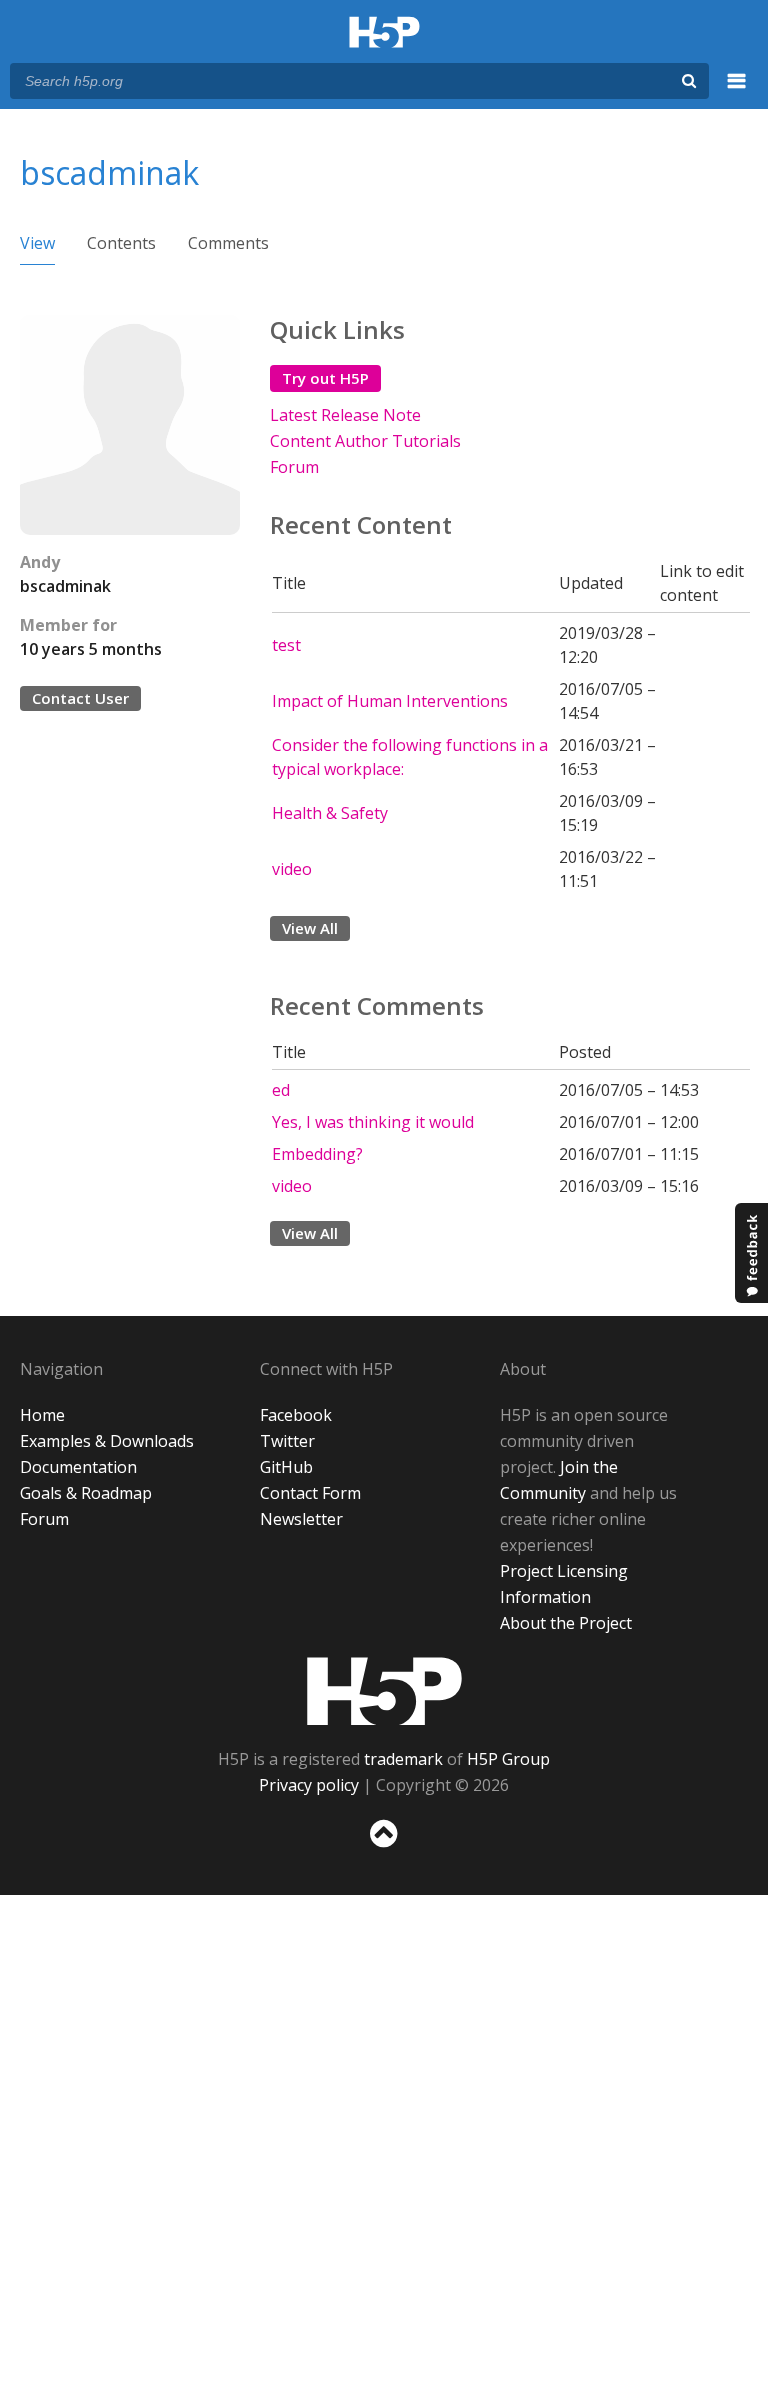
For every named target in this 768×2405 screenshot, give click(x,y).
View (37, 243)
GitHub (286, 1467)
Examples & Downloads (107, 1441)
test (286, 645)
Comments (228, 243)
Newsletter (301, 1519)
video (292, 869)
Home (42, 1415)
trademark (403, 1759)
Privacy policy (309, 1785)
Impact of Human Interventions (390, 701)
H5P (384, 1691)
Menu (737, 92)
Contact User (80, 698)
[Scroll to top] (384, 1851)
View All (310, 928)
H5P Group (508, 1759)
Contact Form (310, 1493)
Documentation (78, 1467)
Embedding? (317, 1154)
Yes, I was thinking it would (373, 1122)
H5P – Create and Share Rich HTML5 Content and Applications (384, 33)
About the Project (566, 1623)
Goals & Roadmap (86, 1493)
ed (281, 1090)
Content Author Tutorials (365, 441)
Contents (121, 243)
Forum (294, 467)
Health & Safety (330, 813)
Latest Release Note (345, 415)
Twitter (287, 1441)
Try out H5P (325, 378)
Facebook (296, 1415)
